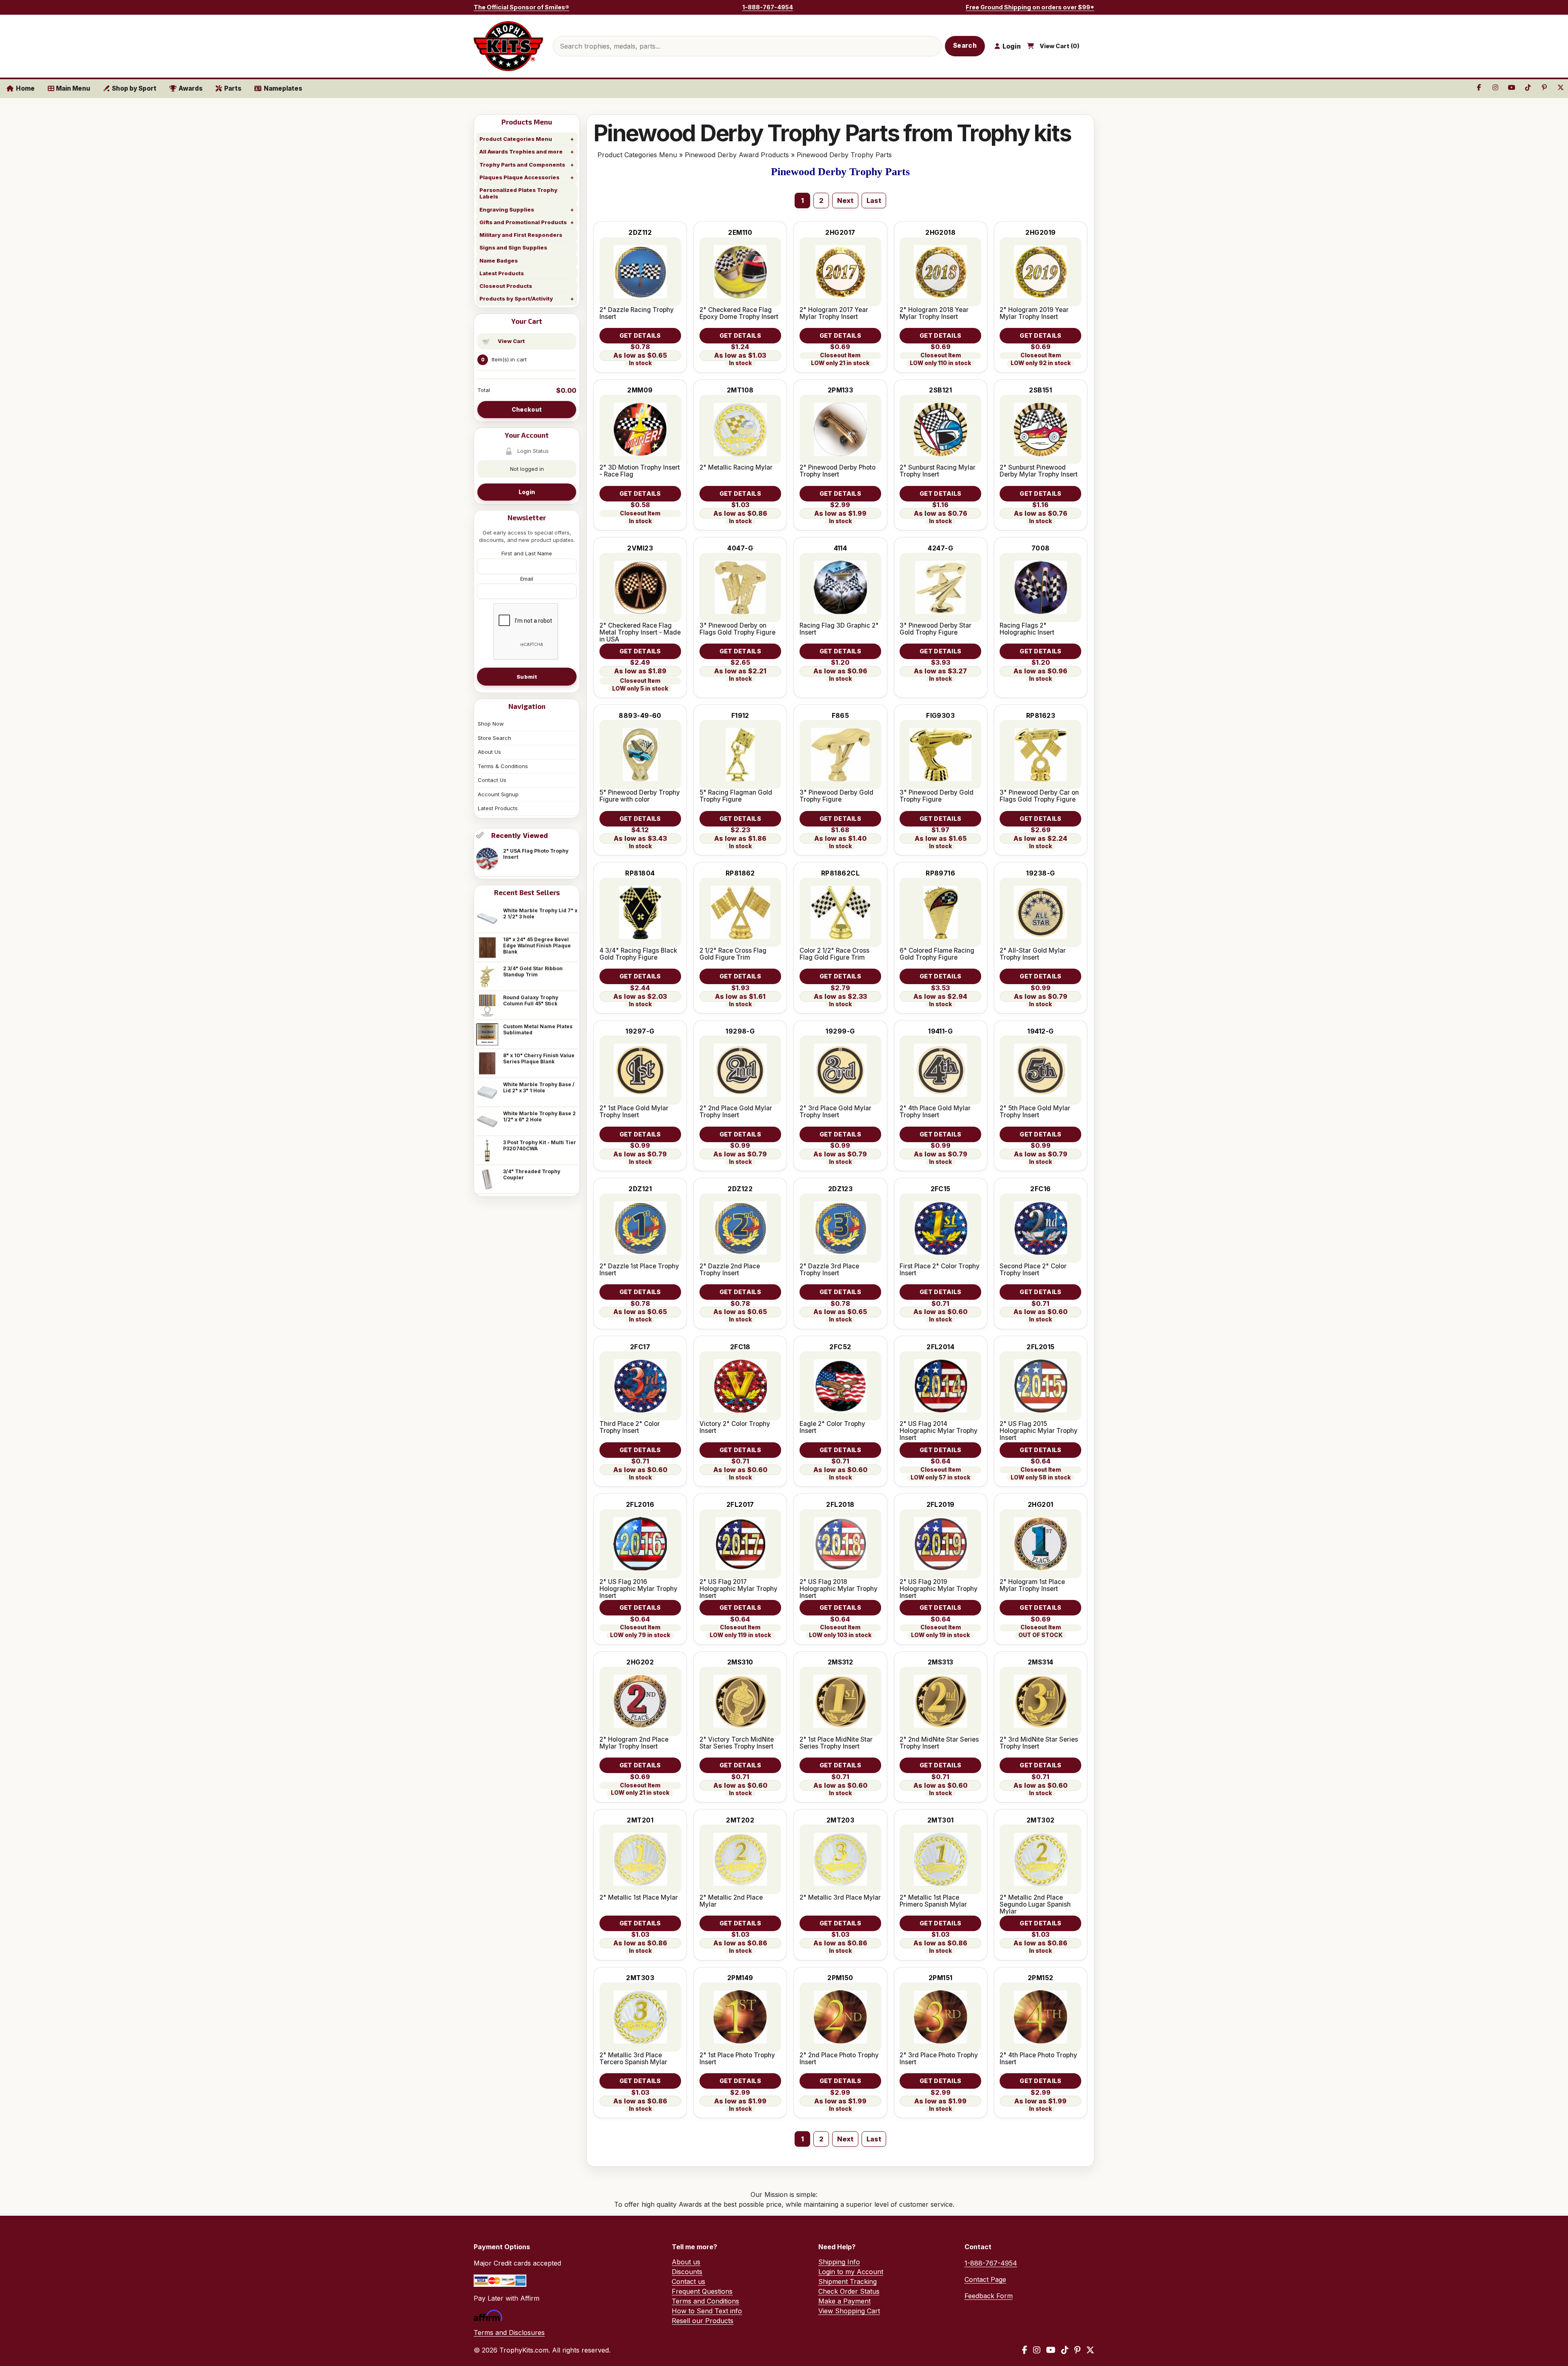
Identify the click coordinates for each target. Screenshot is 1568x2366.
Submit (527, 677)
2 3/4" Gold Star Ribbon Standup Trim (533, 971)
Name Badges (499, 261)
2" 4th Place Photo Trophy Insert (1038, 2059)
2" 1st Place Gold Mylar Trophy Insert (634, 1112)
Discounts (687, 2272)
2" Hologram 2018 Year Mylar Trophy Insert (934, 313)
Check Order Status (849, 2291)
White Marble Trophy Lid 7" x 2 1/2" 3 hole (540, 913)
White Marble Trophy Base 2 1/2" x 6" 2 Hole (539, 1116)
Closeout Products (506, 286)
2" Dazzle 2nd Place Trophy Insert (730, 1270)
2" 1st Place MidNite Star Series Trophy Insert (836, 1743)
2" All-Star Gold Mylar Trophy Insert (1033, 954)
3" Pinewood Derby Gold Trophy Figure (836, 796)
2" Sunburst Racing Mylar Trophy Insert (938, 471)
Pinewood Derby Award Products (737, 155)
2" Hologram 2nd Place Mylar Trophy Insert (634, 1743)
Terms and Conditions (705, 2301)
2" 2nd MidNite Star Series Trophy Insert (939, 1743)
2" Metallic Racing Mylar (736, 467)
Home (25, 88)
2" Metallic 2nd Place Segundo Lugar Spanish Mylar (1035, 1904)
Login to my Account (851, 2272)
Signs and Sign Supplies (513, 247)
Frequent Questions (702, 2291)
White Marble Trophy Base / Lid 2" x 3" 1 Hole (539, 1087)
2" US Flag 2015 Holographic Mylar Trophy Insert (1039, 1431)
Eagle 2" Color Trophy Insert (832, 1427)
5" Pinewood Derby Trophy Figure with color (640, 796)
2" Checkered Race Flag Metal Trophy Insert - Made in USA (640, 632)
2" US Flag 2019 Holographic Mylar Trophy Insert (939, 1589)
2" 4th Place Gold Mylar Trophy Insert (935, 1112)
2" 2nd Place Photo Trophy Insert (839, 2059)
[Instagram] (1037, 2350)
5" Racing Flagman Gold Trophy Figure (736, 796)
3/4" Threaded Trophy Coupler (532, 1174)
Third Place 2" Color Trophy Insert (630, 1427)
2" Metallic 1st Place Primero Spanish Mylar (933, 1901)
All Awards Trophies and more (521, 151)
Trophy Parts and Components (522, 165)
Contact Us (492, 780)
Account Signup (498, 794)
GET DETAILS (640, 335)
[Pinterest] (1077, 2350)
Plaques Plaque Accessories (519, 177)
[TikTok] (1065, 2350)
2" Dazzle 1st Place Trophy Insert (639, 1270)
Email (527, 579)
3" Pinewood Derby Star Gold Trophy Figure (935, 629)
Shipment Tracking (847, 2281)
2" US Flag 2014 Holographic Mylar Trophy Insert (939, 1431)
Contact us (688, 2281)
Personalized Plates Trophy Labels (518, 193)
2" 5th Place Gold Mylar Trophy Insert (1035, 1112)
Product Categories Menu (516, 139)
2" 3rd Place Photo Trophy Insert (939, 2059)
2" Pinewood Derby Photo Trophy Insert (837, 471)
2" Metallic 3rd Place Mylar (840, 1897)
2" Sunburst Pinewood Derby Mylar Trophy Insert (1039, 471)
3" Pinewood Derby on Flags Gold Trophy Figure (737, 629)
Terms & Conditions (503, 766)
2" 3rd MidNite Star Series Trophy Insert (1039, 1743)
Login (527, 492)
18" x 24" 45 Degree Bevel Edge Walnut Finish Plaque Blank (537, 946)
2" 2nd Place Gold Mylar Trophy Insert (736, 1112)
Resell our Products (703, 2321)
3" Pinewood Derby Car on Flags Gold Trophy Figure (1039, 796)
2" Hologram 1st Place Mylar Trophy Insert (1032, 1585)
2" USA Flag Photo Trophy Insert (536, 854)
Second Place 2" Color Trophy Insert (1033, 1270)
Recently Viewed (520, 835)
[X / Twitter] (1090, 2350)
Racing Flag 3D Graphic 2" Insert (839, 629)
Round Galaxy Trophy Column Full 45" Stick (531, 1000)
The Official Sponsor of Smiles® (521, 7)
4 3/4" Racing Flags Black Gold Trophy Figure (638, 954)
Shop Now (491, 724)
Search (965, 46)
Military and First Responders (521, 235)
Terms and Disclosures (509, 2333)
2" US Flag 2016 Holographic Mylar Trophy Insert (638, 1589)
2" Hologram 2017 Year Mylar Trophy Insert (834, 313)
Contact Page (985, 2279)
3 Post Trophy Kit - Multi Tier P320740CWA (540, 1145)
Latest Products (502, 273)
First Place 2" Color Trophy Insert (940, 1270)
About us (686, 2262)
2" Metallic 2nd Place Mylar (731, 1901)
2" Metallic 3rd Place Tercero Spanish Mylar (633, 2059)
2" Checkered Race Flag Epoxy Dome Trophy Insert (739, 313)
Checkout (527, 409)
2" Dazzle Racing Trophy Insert (637, 313)
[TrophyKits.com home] (508, 46)
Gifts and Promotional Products (523, 222)
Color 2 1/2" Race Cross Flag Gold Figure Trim (834, 954)
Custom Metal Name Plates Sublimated (538, 1029)
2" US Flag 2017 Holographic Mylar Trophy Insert (738, 1589)
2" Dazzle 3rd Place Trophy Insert (829, 1270)
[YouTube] (1051, 2350)
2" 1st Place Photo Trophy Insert (737, 2059)
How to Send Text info (707, 2311)
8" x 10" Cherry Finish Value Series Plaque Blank (539, 1058)
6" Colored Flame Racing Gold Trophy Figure (937, 954)
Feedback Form (989, 2296)
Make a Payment (844, 2301)
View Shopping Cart (849, 2311)
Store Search (494, 738)
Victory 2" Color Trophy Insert (735, 1427)
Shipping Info (839, 2262)
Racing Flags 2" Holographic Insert (1027, 629)
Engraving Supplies (507, 209)
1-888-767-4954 (768, 7)
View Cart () (1060, 46)
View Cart (511, 341)
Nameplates (283, 88)
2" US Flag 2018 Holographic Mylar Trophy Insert (839, 1589)
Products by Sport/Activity (516, 299)
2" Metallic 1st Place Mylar (639, 1897)
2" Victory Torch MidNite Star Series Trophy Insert (737, 1743)
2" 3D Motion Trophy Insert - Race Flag (640, 471)
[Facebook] (1025, 2350)
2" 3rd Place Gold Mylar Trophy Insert (835, 1112)
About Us (489, 752)
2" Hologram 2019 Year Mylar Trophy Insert (1034, 313)
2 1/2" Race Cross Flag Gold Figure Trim (733, 954)
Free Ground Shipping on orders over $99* (1030, 7)
